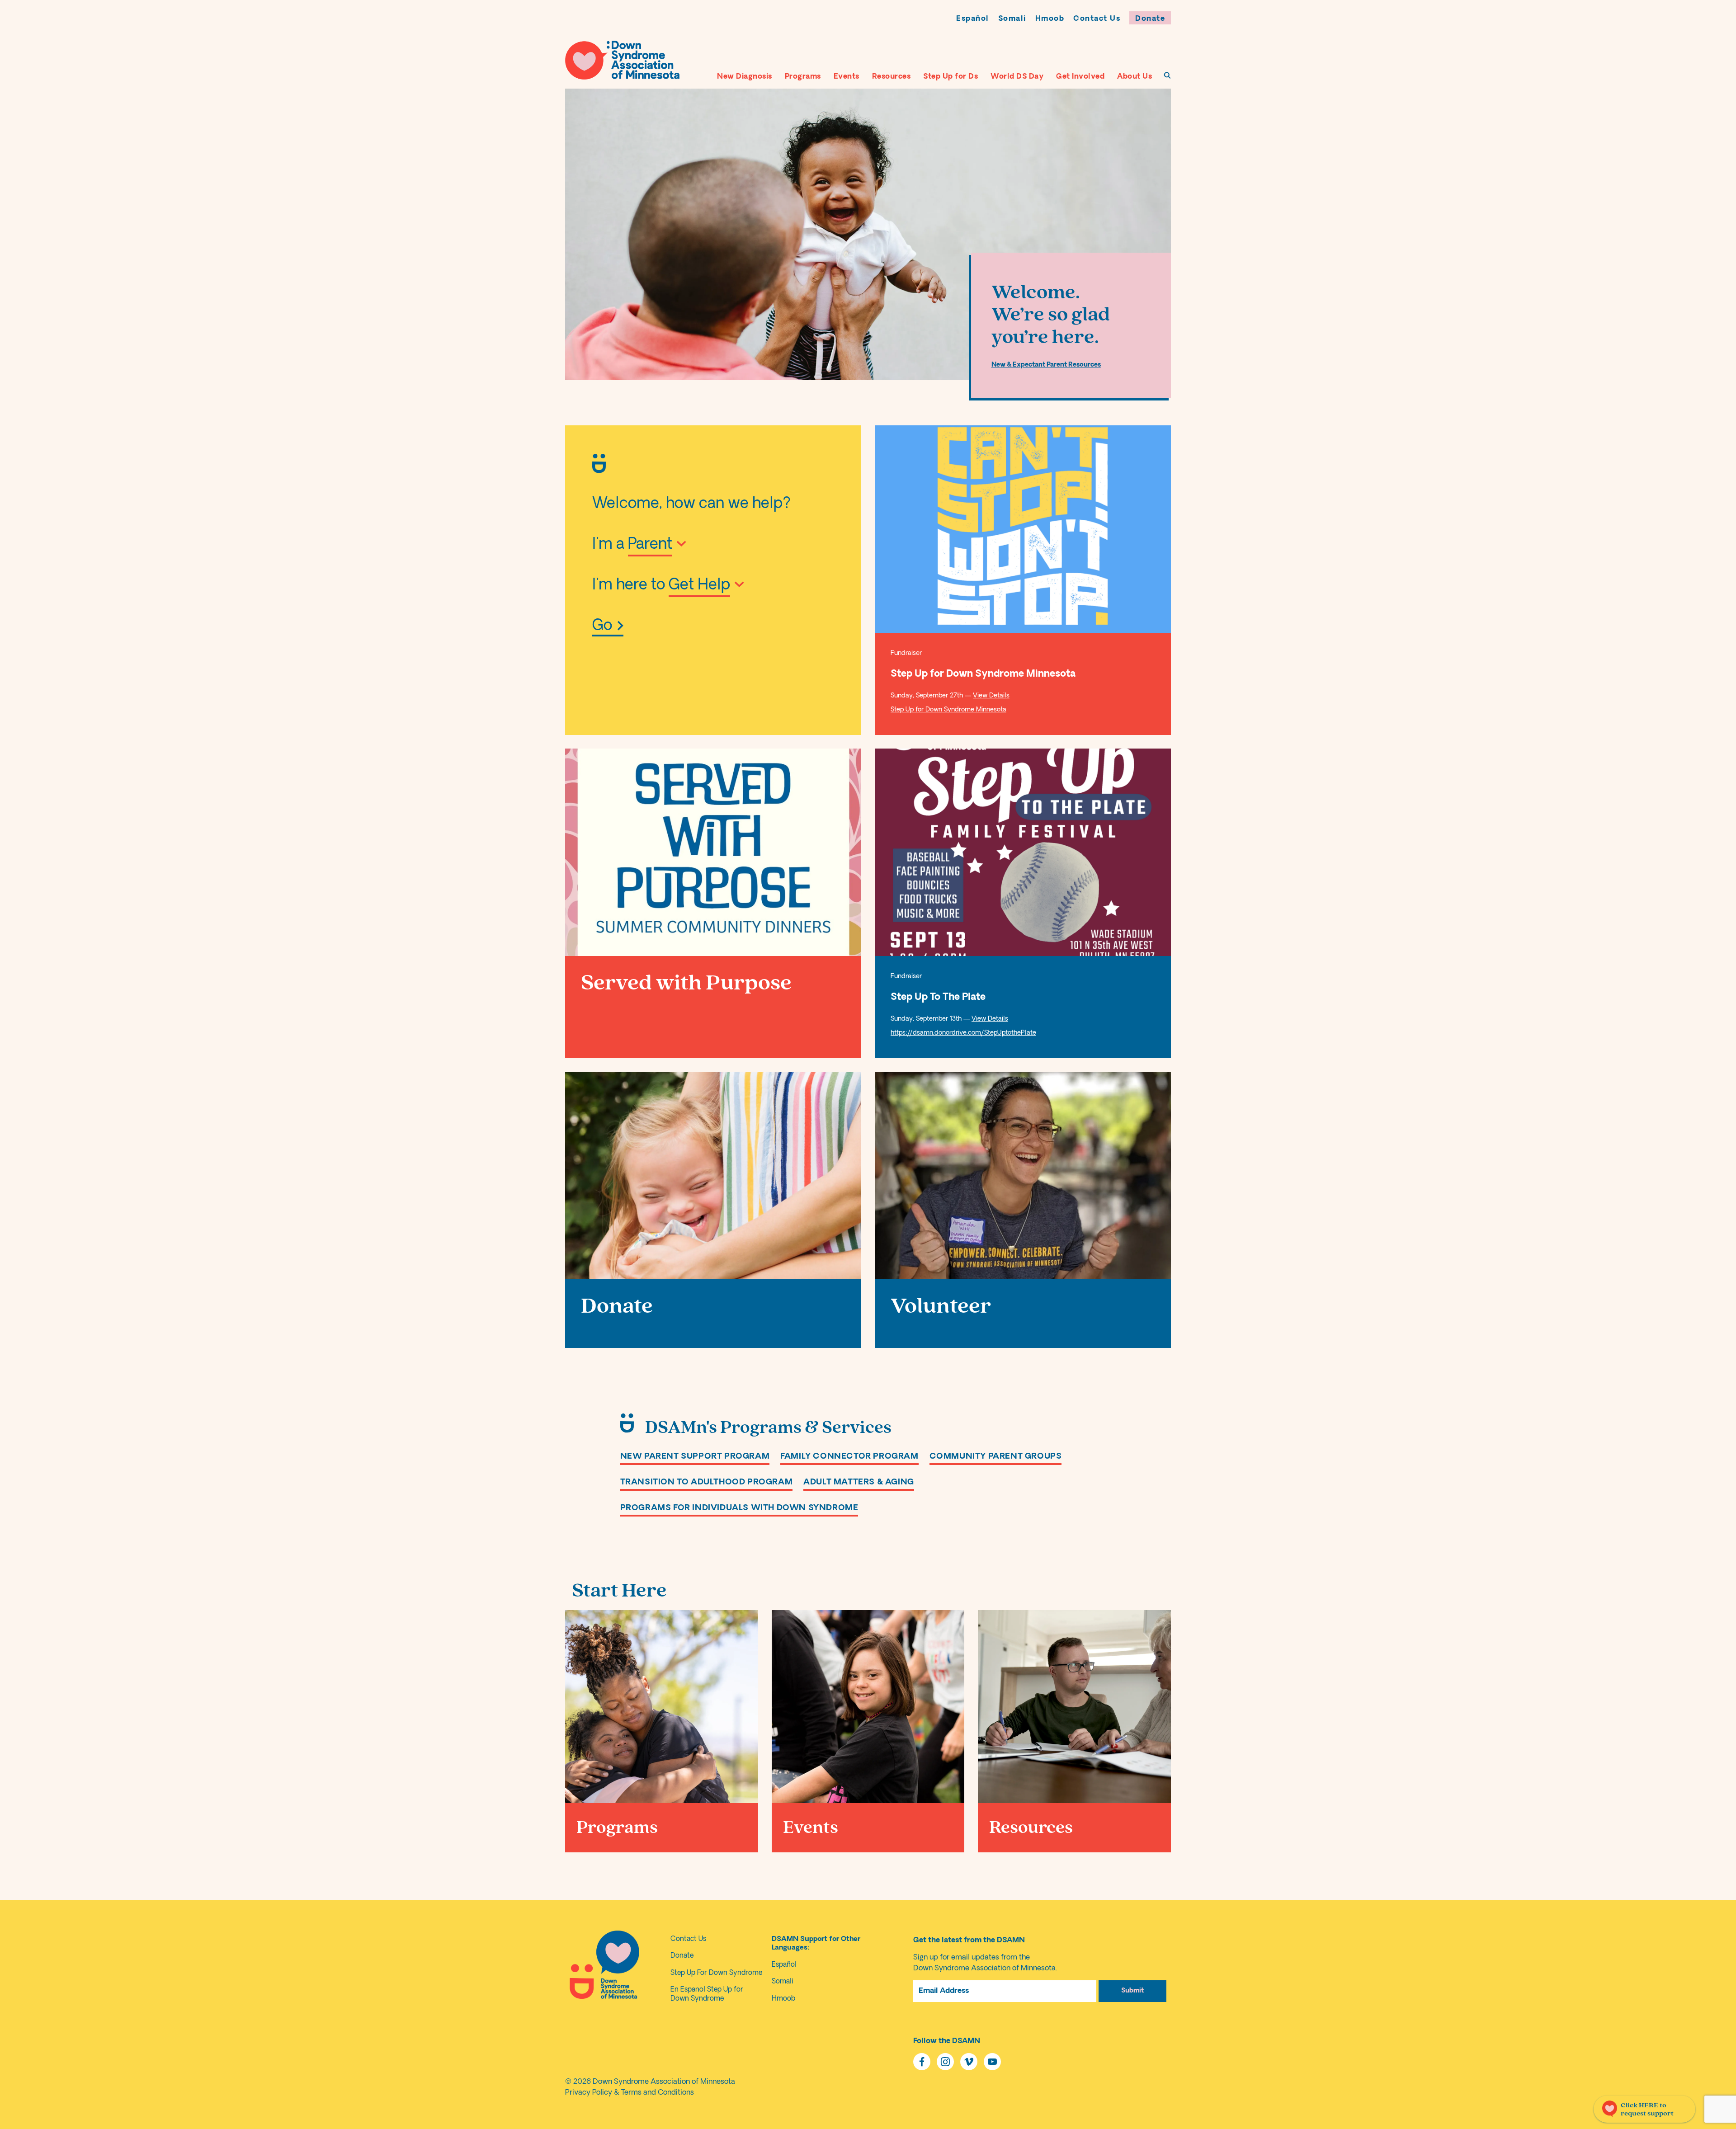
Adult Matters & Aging (859, 1482)
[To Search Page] (1167, 75)
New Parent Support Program (695, 1457)
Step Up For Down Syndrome (716, 1973)
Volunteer (941, 1306)
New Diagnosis (745, 77)
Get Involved (1080, 77)
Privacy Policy (589, 2093)
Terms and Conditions (658, 2093)
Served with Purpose (686, 983)
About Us (1135, 77)
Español (973, 19)
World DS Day (1017, 77)
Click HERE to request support (1647, 2109)
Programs (803, 77)
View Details (991, 696)
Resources (892, 77)
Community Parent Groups (996, 1457)
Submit (1132, 1991)
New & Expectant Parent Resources (1046, 365)
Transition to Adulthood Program (707, 1482)
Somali (1012, 19)
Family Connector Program (849, 1457)
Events (847, 77)
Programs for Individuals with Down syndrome (739, 1508)
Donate (1150, 19)
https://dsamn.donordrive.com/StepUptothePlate (963, 1033)
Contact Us (1097, 19)
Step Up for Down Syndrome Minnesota (983, 674)
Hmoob (1050, 19)
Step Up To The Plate (938, 997)
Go (602, 626)
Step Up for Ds (951, 77)
